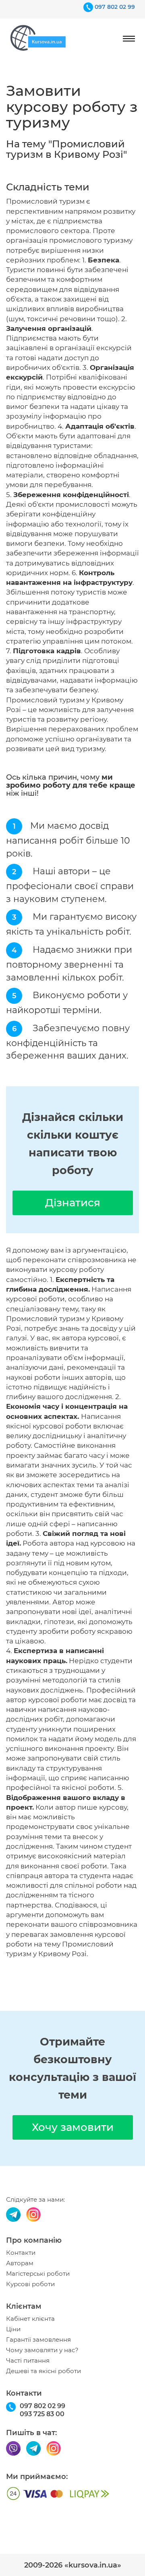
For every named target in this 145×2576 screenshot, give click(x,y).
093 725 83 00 (42, 2414)
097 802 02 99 (115, 7)
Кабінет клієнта (30, 2319)
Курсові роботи (30, 2284)
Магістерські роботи (38, 2274)
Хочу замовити (73, 2127)
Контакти (21, 2253)
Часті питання (28, 2361)
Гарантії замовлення (38, 2340)
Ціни (13, 2329)
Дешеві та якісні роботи (43, 2371)
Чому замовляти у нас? (42, 2350)
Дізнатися (73, 1203)
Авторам (20, 2263)
